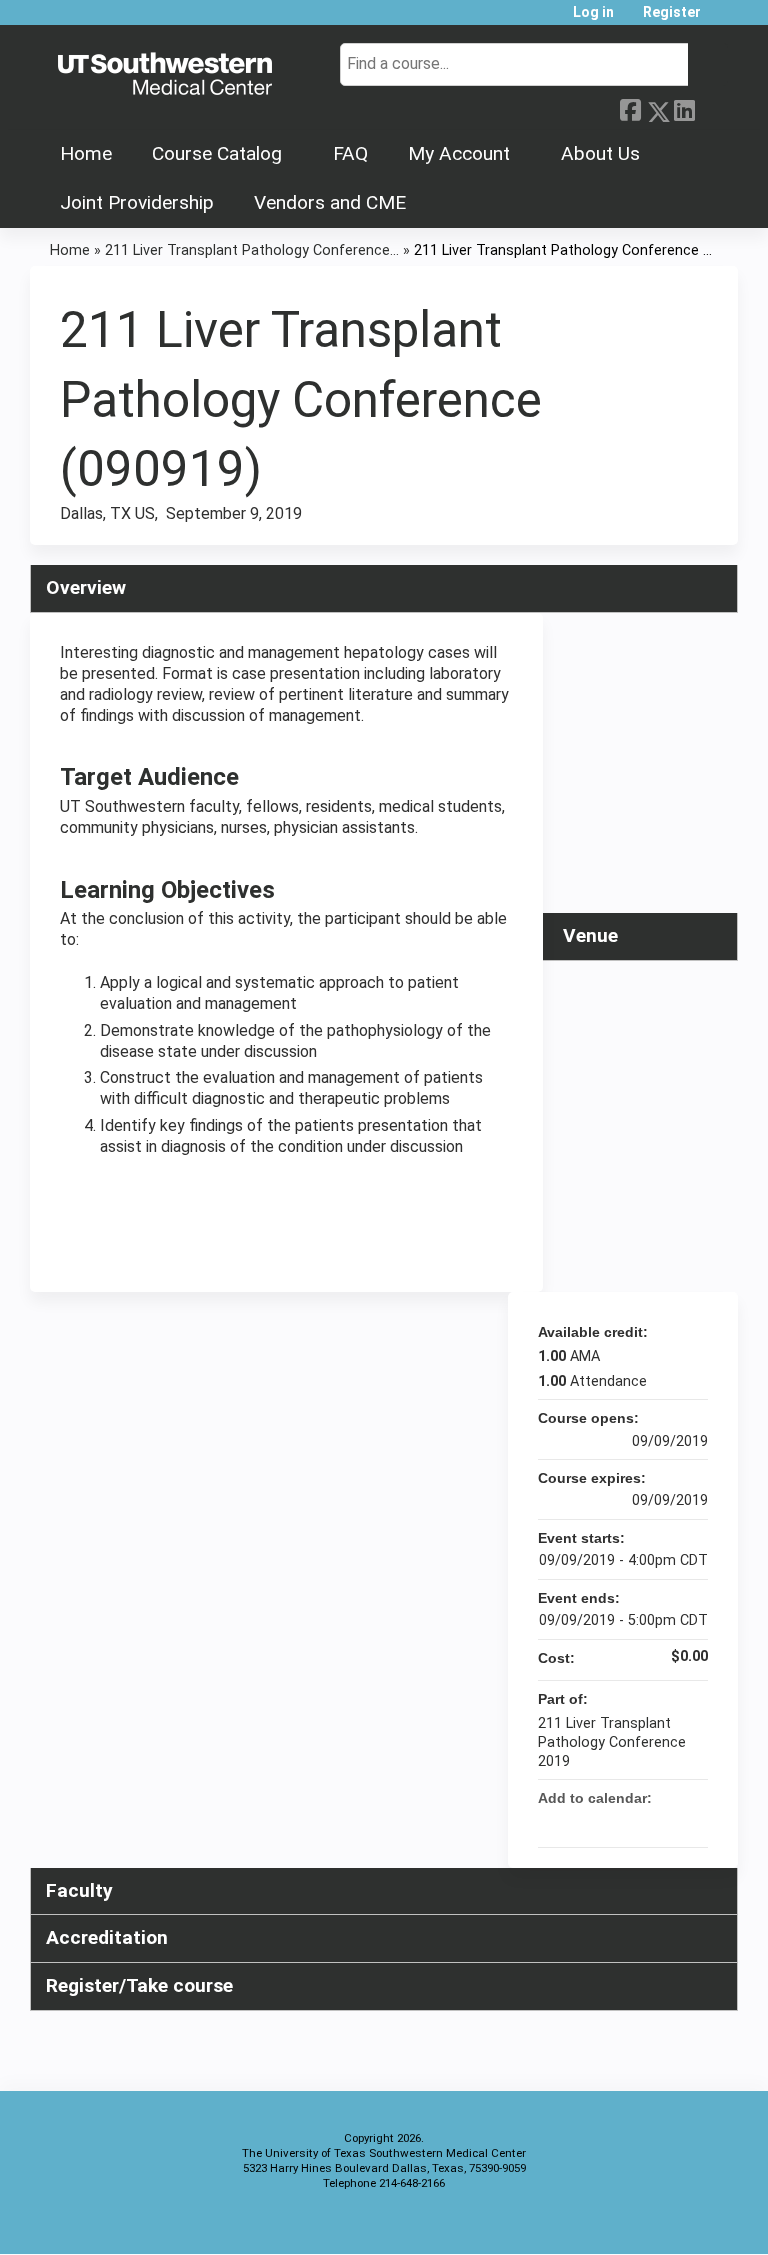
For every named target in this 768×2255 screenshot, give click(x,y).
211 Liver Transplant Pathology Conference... (252, 250)
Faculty (79, 1890)
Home (86, 153)
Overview (86, 587)
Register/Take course (139, 1985)
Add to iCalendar (666, 1822)
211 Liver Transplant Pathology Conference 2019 (612, 1742)
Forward (711, 108)
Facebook (630, 108)
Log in (593, 12)
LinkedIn (684, 108)
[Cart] (722, 19)
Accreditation (107, 1937)
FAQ (350, 153)
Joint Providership (137, 202)
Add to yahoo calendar (640, 1823)
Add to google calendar (614, 1823)
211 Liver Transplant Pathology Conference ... (563, 250)
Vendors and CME (330, 202)
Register (672, 12)
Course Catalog (217, 153)
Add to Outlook (692, 1823)
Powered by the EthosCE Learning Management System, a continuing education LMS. (667, 2221)
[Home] (165, 75)
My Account (459, 153)
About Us (600, 153)
